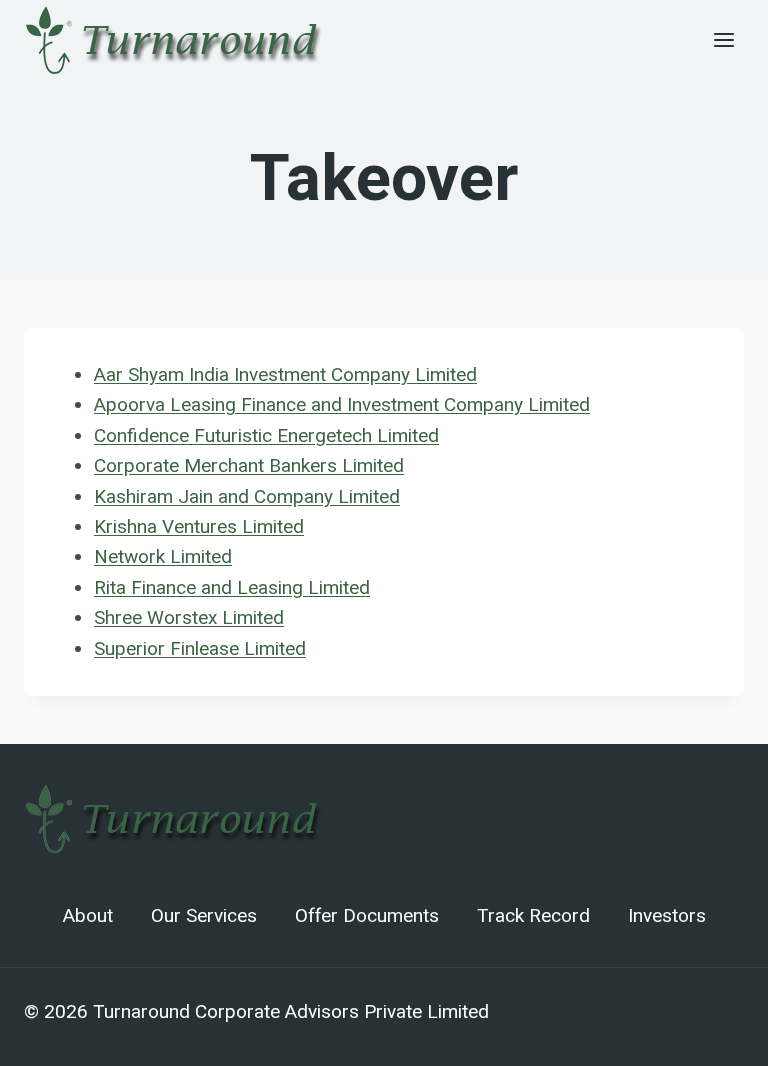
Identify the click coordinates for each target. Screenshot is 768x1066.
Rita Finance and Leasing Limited (232, 587)
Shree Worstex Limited (189, 617)
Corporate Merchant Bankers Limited (249, 465)
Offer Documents (367, 916)
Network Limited (163, 556)
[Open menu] (723, 39)
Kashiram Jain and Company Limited (247, 496)
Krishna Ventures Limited (199, 526)
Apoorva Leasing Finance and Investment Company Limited (342, 404)
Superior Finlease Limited (200, 648)
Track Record (533, 916)
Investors (667, 916)
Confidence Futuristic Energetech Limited (266, 435)
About (88, 916)
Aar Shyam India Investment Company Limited (285, 374)
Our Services (204, 916)
